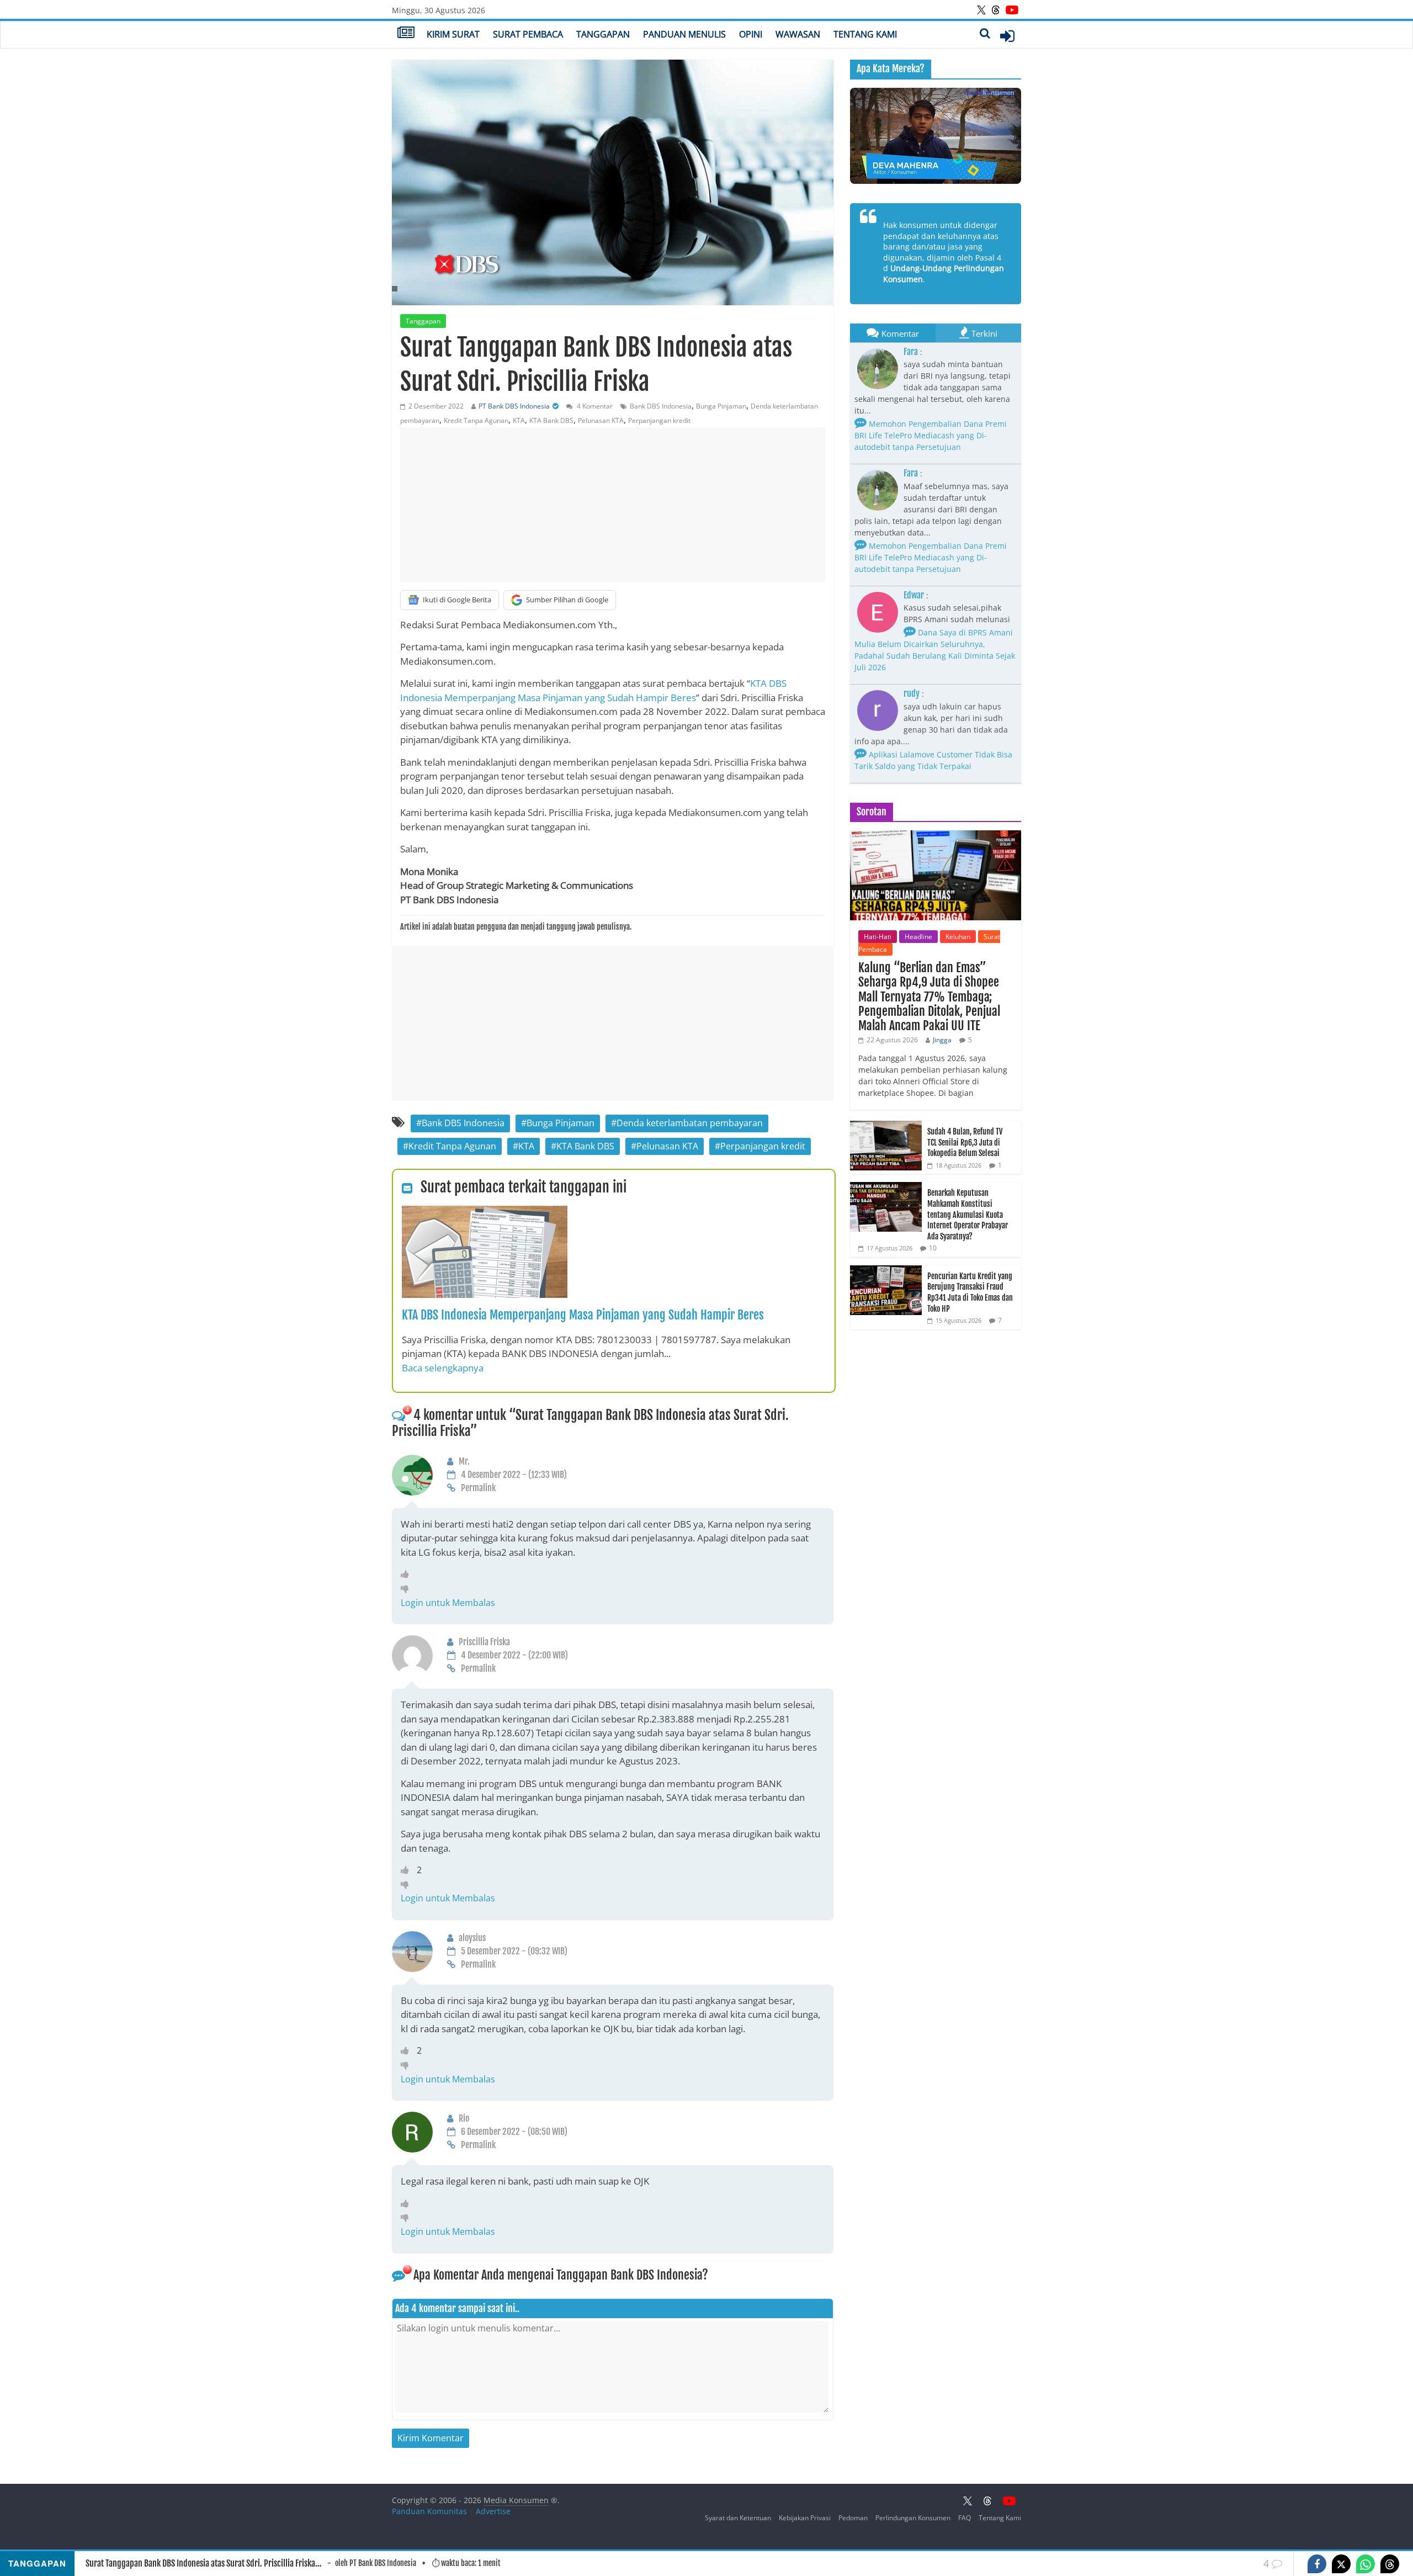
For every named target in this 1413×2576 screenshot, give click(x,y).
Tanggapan (603, 34)
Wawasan (798, 34)
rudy (912, 693)
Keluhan (958, 937)
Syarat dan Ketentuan (738, 2518)
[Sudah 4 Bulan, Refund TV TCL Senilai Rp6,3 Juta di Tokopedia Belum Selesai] (886, 1127)
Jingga (942, 1040)
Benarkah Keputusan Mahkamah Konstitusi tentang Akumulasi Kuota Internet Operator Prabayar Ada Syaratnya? (968, 1214)
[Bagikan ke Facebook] (1317, 2564)
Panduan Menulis (684, 34)
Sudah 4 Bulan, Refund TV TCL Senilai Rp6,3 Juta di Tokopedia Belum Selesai (965, 1142)
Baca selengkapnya (443, 1368)
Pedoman (853, 2518)
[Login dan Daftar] (1007, 36)
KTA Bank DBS (551, 420)
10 (933, 1248)
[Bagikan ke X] (1341, 2564)
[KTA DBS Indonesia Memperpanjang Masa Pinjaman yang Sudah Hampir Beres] (485, 1212)
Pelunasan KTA (601, 420)
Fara (911, 352)
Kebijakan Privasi (805, 2518)
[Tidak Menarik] (408, 1588)
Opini (751, 34)
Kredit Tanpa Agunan (476, 420)
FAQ (965, 2518)
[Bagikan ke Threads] (1390, 2564)
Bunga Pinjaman (721, 406)
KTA (519, 420)
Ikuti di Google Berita (457, 600)
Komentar (900, 333)
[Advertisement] (613, 505)
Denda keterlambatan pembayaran (690, 1123)
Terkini (984, 333)
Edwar (914, 595)
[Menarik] (408, 1574)
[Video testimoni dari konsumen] (936, 136)
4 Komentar (594, 406)
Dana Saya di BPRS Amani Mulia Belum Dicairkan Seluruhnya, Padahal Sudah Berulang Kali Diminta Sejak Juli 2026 (935, 650)
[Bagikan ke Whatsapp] (1366, 2564)
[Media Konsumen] (406, 34)
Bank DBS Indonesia (661, 406)
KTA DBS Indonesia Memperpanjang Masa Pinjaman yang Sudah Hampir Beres (583, 1315)
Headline (918, 937)
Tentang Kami (865, 34)
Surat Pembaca (528, 34)
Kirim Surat (453, 34)
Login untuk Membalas (448, 1603)
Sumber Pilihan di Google (567, 600)
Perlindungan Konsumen (913, 2518)
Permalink (478, 1488)
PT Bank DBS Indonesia (514, 406)
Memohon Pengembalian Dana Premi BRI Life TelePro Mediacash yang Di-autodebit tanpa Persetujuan (931, 435)
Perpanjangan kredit (659, 420)
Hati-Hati (878, 937)
